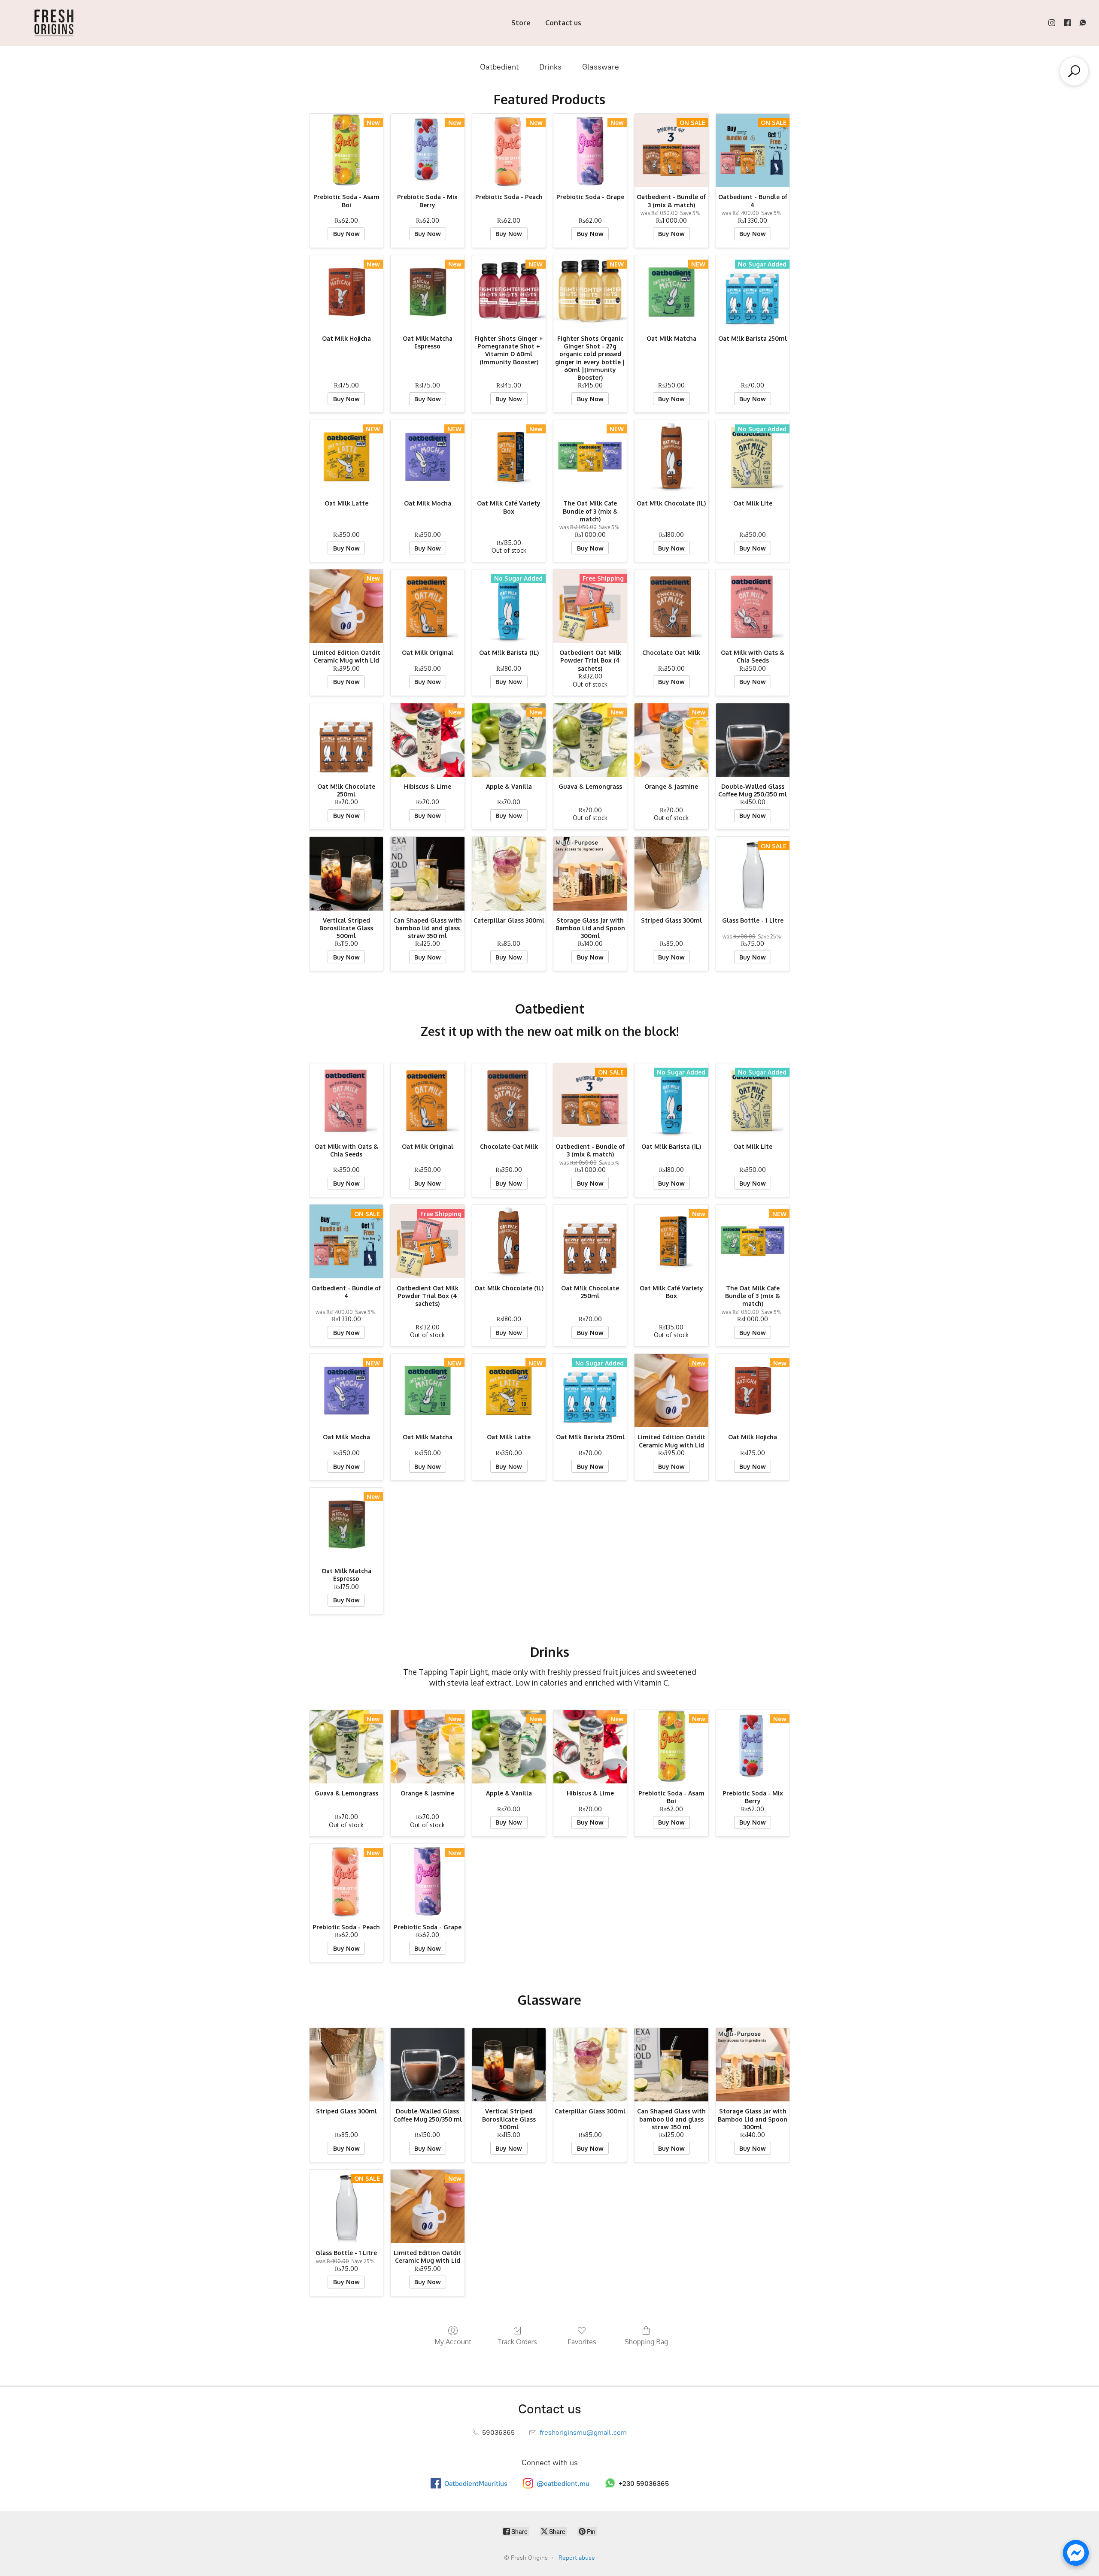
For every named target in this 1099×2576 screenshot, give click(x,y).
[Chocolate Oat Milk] (671, 606)
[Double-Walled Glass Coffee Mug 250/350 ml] (753, 740)
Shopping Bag (646, 2342)
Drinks (550, 67)
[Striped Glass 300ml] (671, 873)
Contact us (563, 23)
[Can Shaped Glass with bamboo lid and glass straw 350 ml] (427, 873)
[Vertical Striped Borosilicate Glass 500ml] (346, 873)
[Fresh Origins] (54, 23)
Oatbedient (499, 67)
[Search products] (1074, 71)
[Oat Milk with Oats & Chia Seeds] (753, 606)
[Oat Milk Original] (427, 606)
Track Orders (517, 2342)
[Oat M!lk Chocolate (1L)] (671, 457)
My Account (453, 2342)
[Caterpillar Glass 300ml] (509, 873)
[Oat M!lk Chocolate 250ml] (346, 740)
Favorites (582, 2342)
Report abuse (577, 2558)
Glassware (601, 67)
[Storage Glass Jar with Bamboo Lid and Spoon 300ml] (590, 873)
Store (521, 23)
